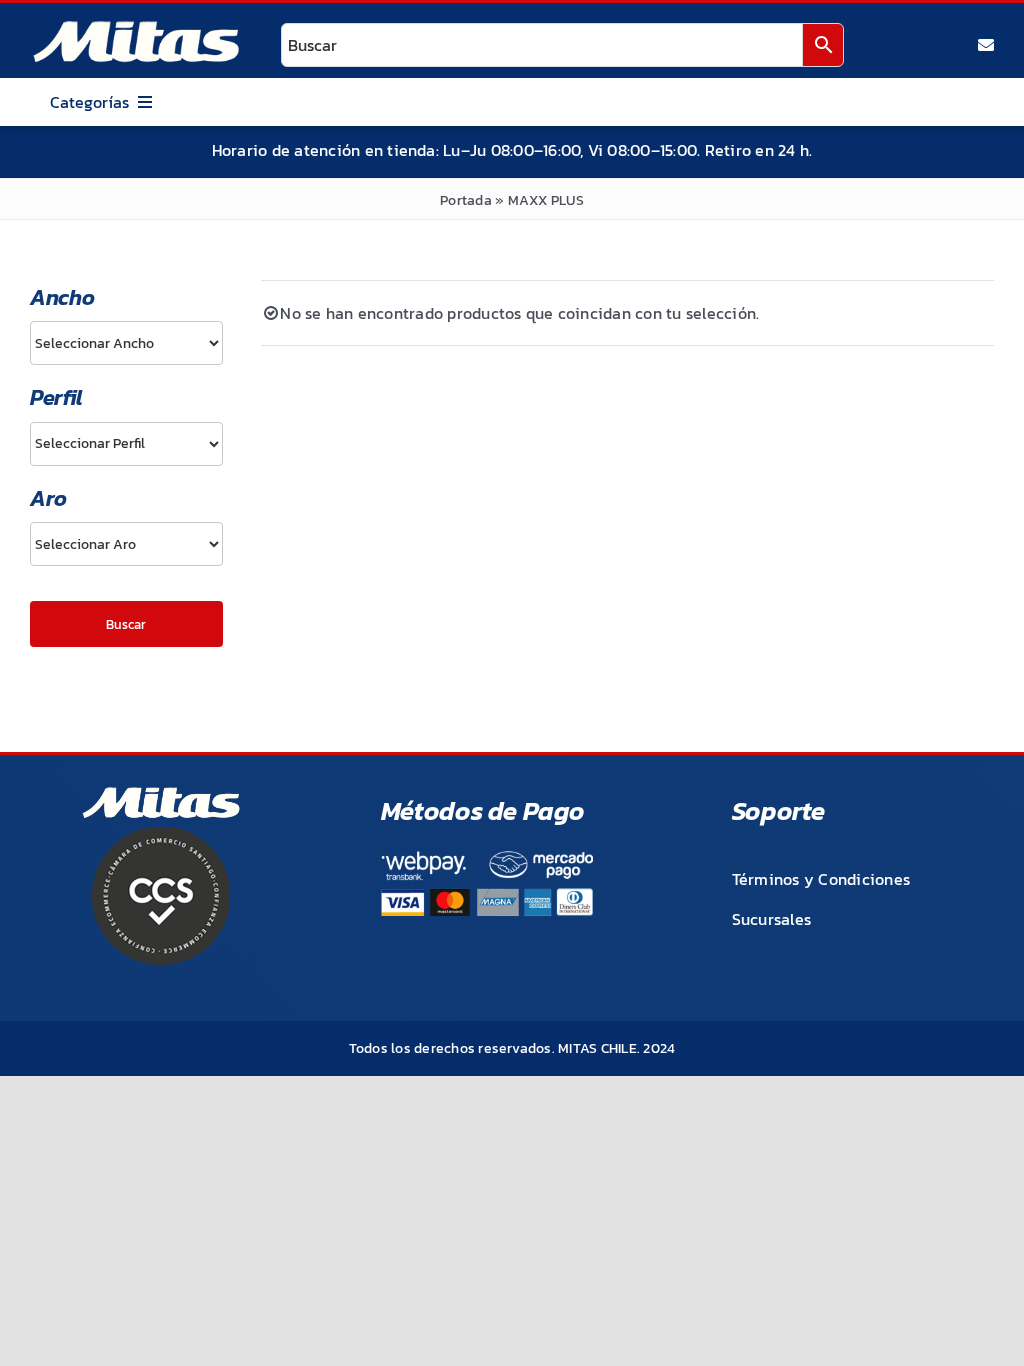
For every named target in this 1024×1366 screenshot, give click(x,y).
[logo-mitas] (136, 26)
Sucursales (771, 919)
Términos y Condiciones (821, 879)
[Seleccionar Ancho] (126, 343)
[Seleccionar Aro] (126, 544)
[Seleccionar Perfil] (126, 444)
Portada (466, 200)
